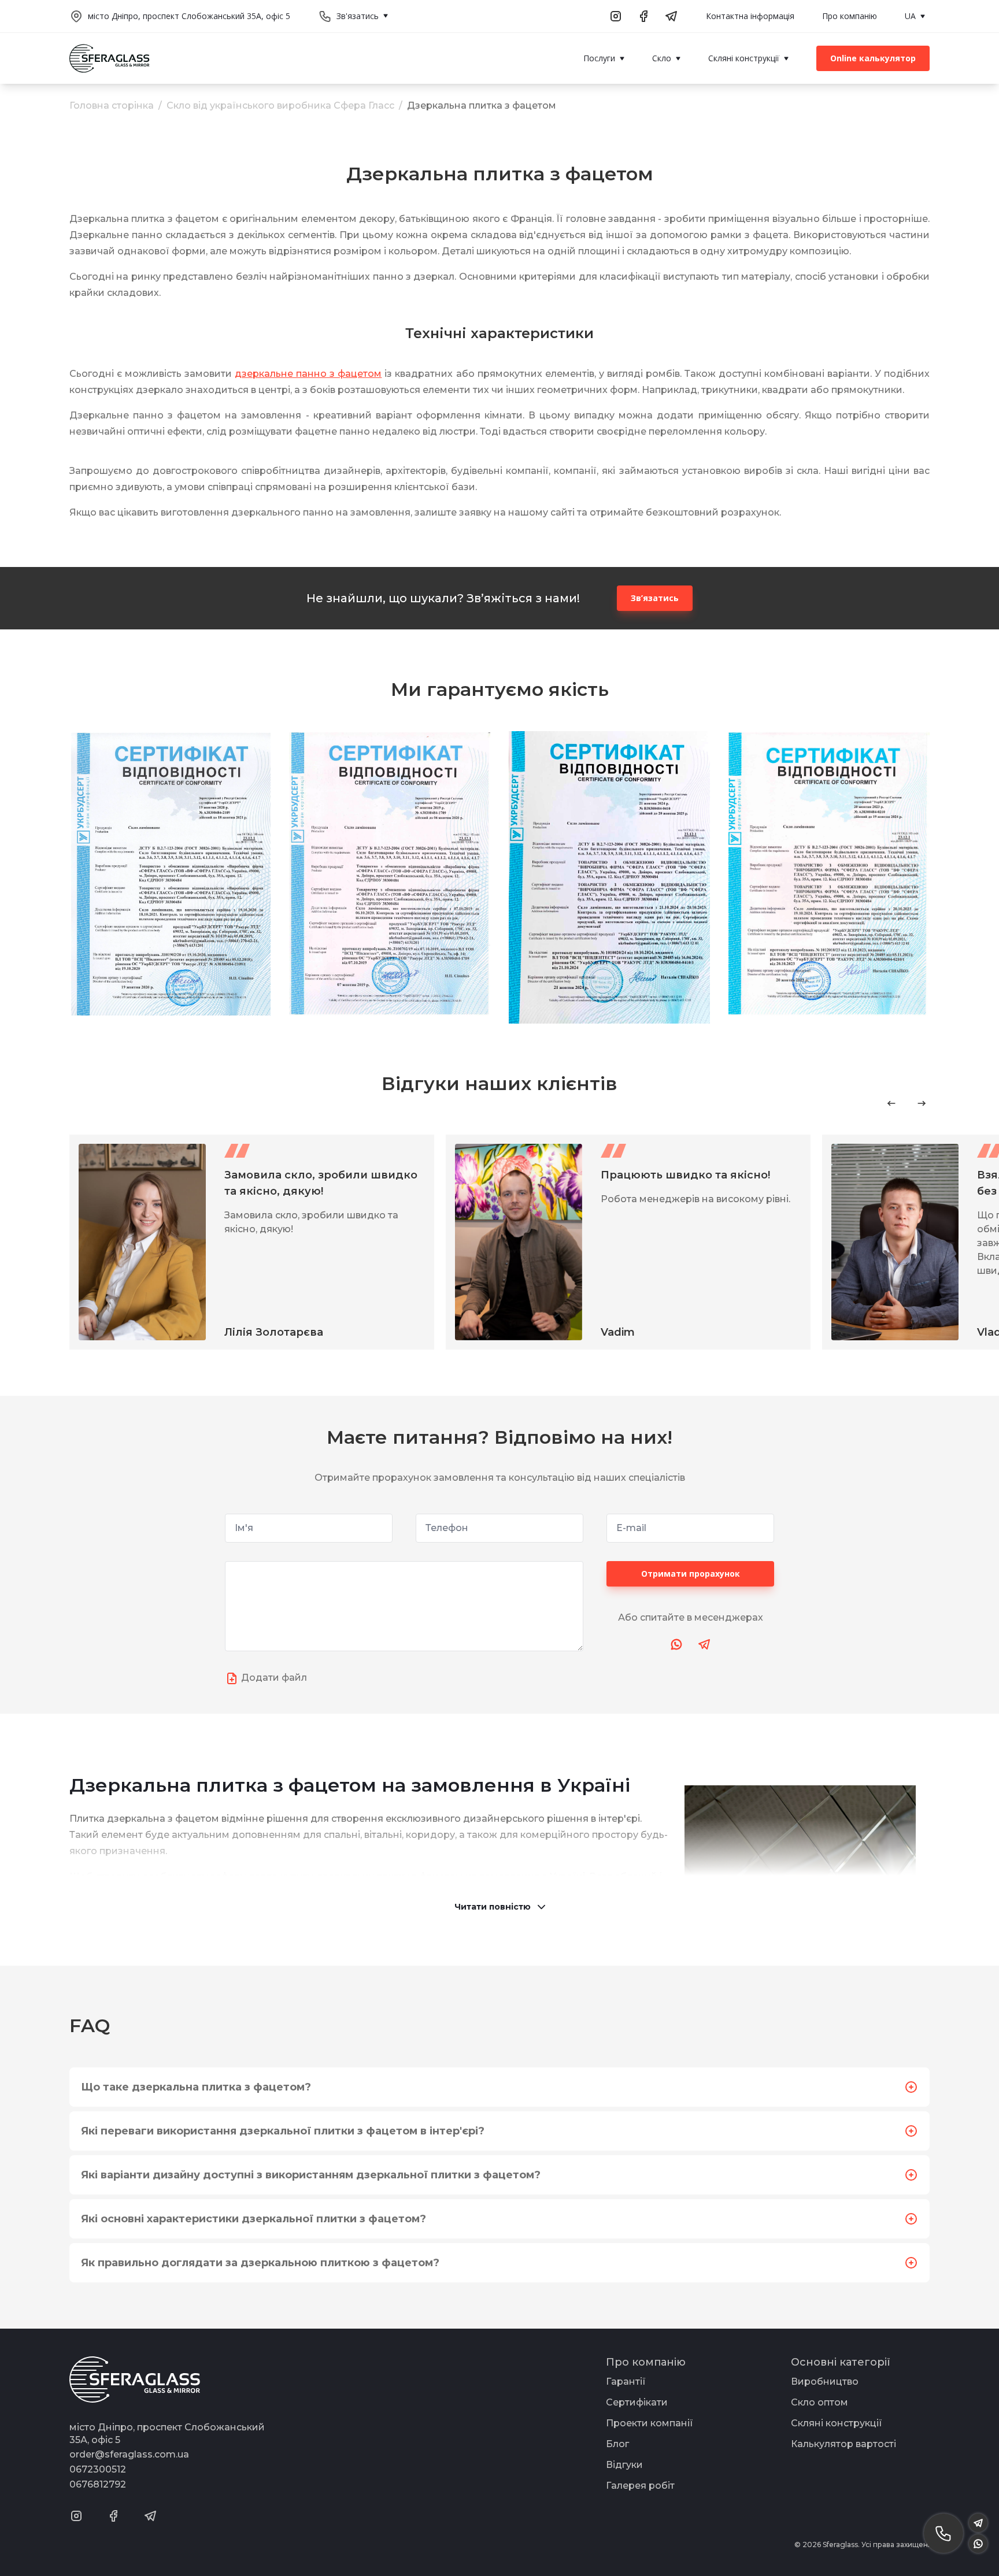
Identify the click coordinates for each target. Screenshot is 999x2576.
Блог (617, 2444)
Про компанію (850, 16)
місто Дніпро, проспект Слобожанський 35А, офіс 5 (189, 16)
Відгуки (624, 2465)
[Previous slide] (891, 1103)
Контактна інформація (750, 16)
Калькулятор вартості (843, 2444)
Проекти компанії (650, 2423)
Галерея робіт (640, 2486)
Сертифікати (637, 2402)
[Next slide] (922, 1103)
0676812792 (98, 2484)
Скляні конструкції (837, 2423)
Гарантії (626, 2382)
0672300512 (98, 2469)
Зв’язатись (655, 598)
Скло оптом (819, 2402)
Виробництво (825, 2382)
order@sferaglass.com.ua (129, 2454)
